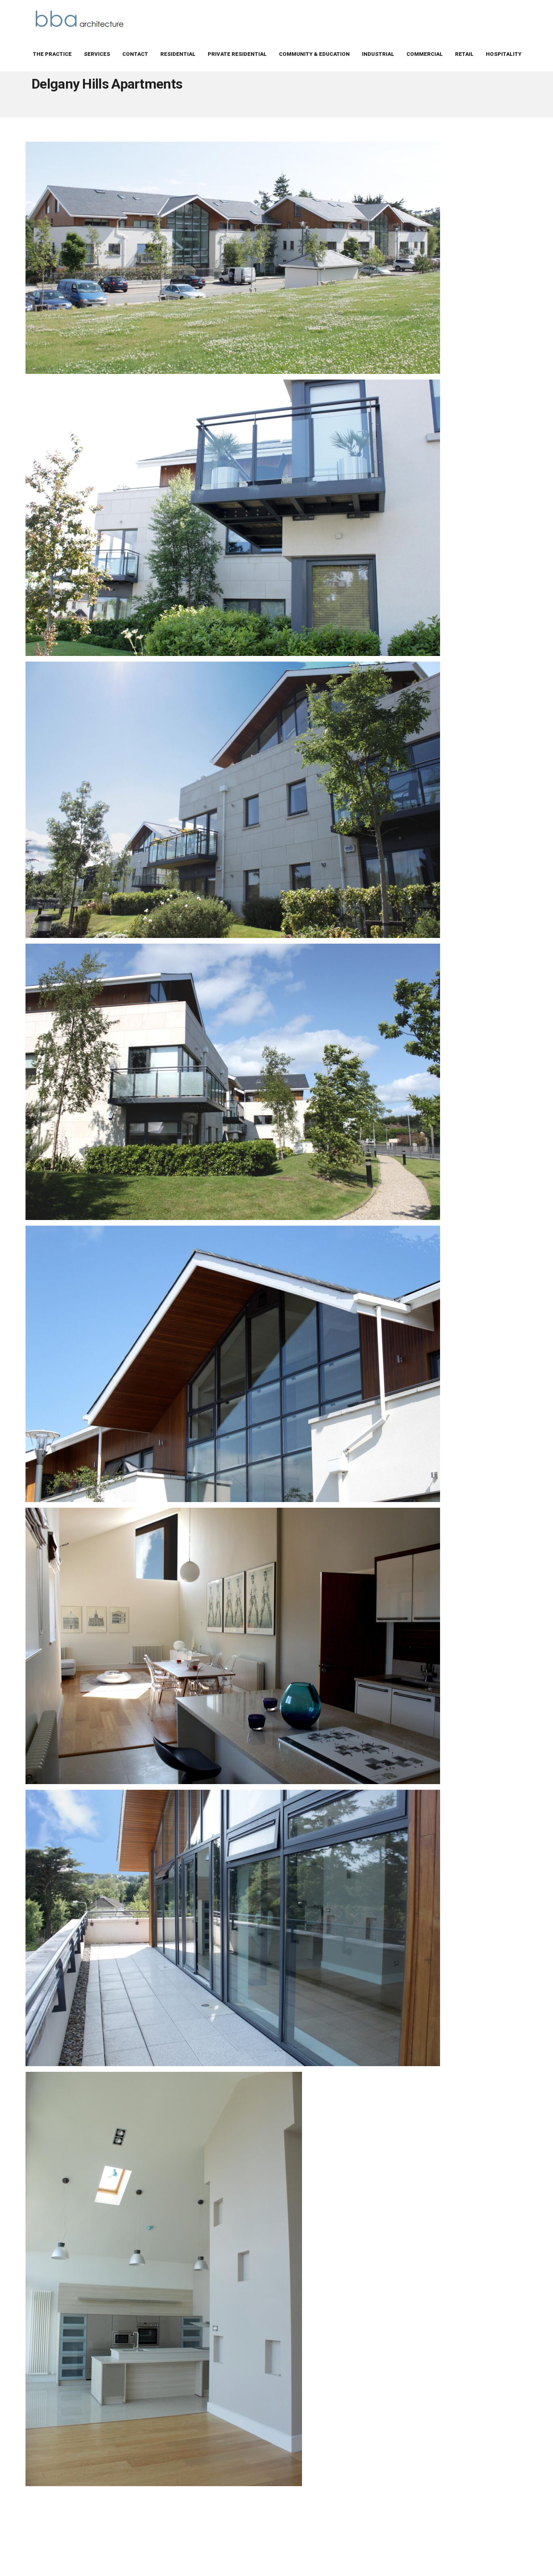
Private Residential (237, 54)
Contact (135, 54)
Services (97, 54)
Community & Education (314, 54)
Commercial (425, 54)
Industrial (378, 54)
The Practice (52, 54)
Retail (464, 54)
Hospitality (504, 54)
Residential (178, 54)
